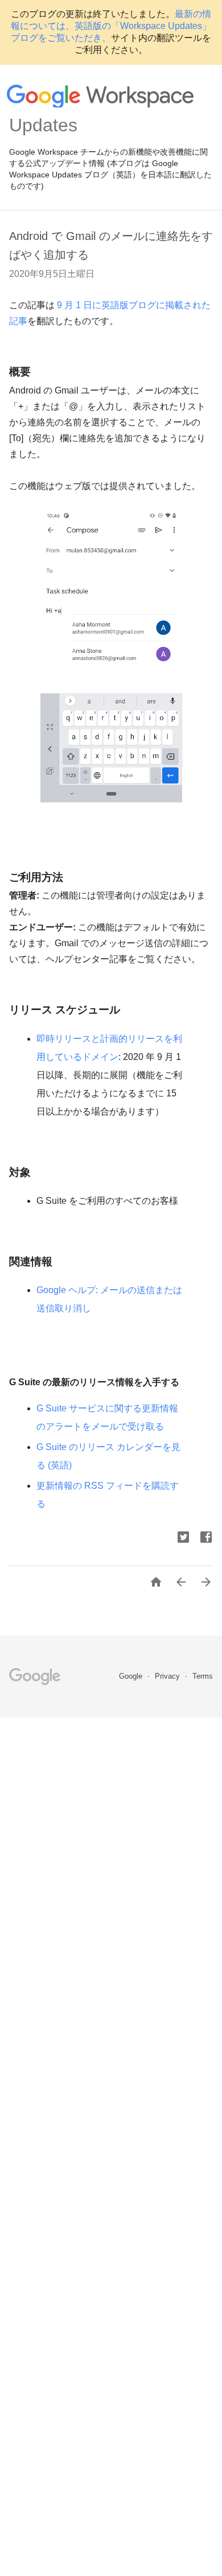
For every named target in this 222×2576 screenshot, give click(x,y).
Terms (203, 1676)
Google (132, 1676)
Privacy (168, 1676)
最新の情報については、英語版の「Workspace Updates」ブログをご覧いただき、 (111, 26)
